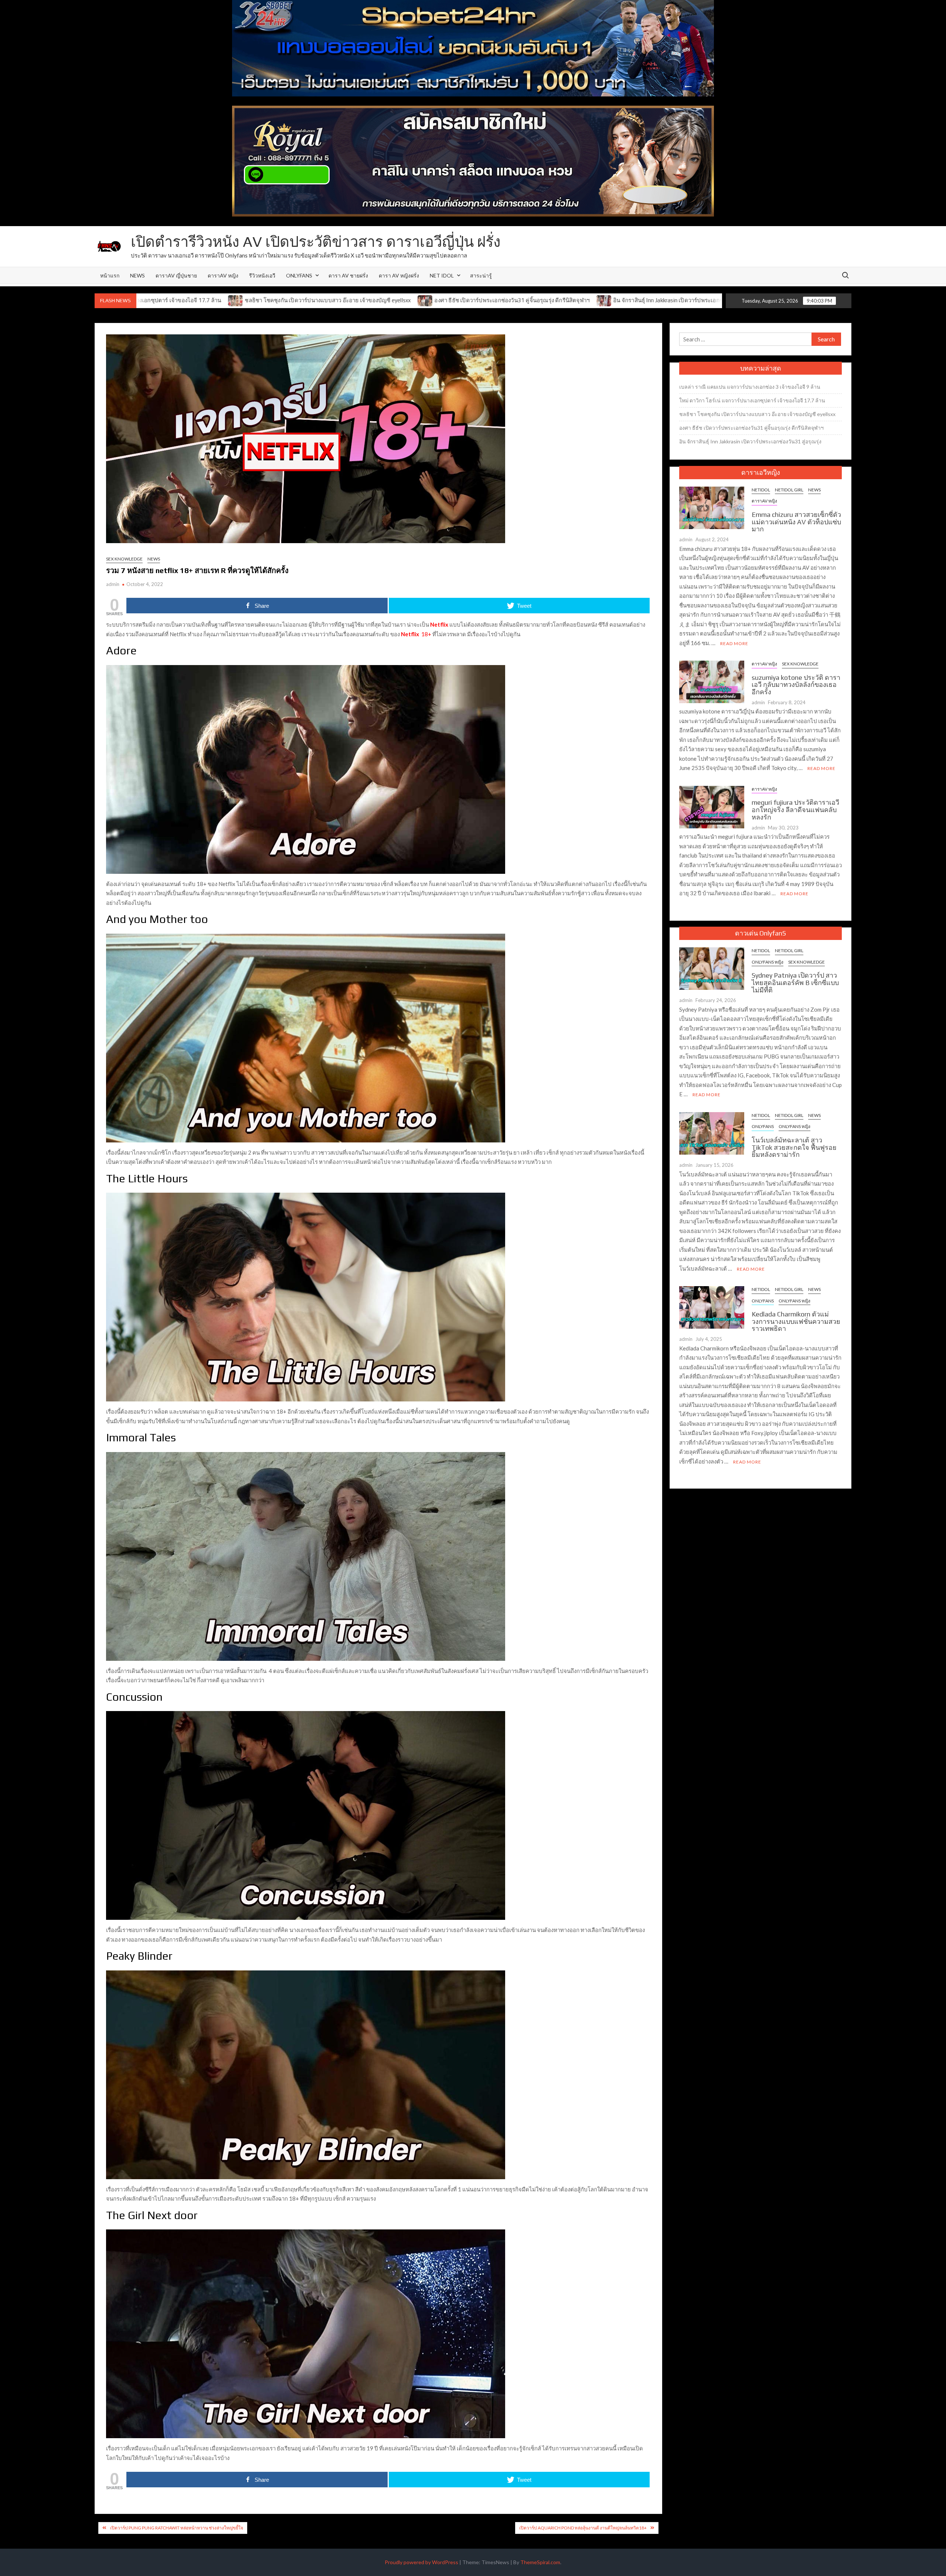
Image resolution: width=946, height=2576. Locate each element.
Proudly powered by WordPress (421, 2562)
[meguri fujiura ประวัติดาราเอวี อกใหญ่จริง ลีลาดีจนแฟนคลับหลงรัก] (712, 806)
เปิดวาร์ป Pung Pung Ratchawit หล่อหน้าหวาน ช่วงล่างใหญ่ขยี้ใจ (177, 2528)
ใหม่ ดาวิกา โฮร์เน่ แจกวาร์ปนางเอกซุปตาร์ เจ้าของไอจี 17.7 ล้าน (752, 400)
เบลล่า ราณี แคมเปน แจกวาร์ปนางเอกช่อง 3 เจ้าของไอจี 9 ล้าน (750, 387)
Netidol (761, 490)
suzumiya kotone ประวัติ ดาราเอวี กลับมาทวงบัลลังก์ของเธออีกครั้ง (796, 685)
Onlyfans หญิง (768, 962)
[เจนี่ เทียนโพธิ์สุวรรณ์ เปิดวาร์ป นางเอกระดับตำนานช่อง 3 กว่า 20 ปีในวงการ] (557, 300)
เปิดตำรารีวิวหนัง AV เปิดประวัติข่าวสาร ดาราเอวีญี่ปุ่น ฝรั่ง (316, 242)
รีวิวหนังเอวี (262, 275)
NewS (137, 275)
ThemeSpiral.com (540, 2562)
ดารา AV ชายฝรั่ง (348, 275)
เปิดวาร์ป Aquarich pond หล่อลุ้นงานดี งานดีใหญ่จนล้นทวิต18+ (583, 2528)
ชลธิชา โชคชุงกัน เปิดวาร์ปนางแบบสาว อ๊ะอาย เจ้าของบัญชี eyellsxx (757, 414)
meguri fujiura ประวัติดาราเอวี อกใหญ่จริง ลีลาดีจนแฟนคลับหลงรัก (795, 810)
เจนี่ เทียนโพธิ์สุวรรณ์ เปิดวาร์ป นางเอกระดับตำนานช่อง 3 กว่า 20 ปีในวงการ (658, 300)
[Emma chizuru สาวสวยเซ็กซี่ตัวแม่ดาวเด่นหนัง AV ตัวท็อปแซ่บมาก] (712, 507)
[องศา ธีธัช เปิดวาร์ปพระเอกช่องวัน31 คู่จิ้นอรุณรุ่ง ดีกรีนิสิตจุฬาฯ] (203, 300)
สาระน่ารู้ (481, 275)
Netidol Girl (789, 490)
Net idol (442, 275)
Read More (734, 643)
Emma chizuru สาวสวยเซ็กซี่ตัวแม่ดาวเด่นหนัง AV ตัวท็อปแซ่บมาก (796, 522)
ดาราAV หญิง (223, 275)
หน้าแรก (110, 275)
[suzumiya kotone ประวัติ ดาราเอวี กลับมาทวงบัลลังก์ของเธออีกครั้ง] (712, 681)
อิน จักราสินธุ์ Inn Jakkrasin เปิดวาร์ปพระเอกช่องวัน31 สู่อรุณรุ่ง (466, 300)
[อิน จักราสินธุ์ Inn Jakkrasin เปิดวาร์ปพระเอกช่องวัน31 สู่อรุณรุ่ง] (382, 300)
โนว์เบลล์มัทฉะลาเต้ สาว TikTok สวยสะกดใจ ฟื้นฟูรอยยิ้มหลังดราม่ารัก (794, 1147)
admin (113, 584)
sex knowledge (124, 559)
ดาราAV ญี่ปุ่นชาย (176, 275)
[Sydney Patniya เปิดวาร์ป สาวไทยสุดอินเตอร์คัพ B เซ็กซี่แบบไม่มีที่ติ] (712, 968)
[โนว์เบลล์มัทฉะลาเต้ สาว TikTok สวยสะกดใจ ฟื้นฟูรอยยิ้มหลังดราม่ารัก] (712, 1132)
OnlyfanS (299, 275)
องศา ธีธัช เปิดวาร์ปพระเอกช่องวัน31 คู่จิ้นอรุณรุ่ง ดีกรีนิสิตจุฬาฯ (289, 300)
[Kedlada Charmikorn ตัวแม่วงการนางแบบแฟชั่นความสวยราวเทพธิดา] (712, 1306)
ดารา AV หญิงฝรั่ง (399, 275)
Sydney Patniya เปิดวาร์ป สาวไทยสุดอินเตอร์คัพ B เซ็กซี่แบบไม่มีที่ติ (795, 983)
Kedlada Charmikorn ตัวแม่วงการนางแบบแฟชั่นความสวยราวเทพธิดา (796, 1321)
